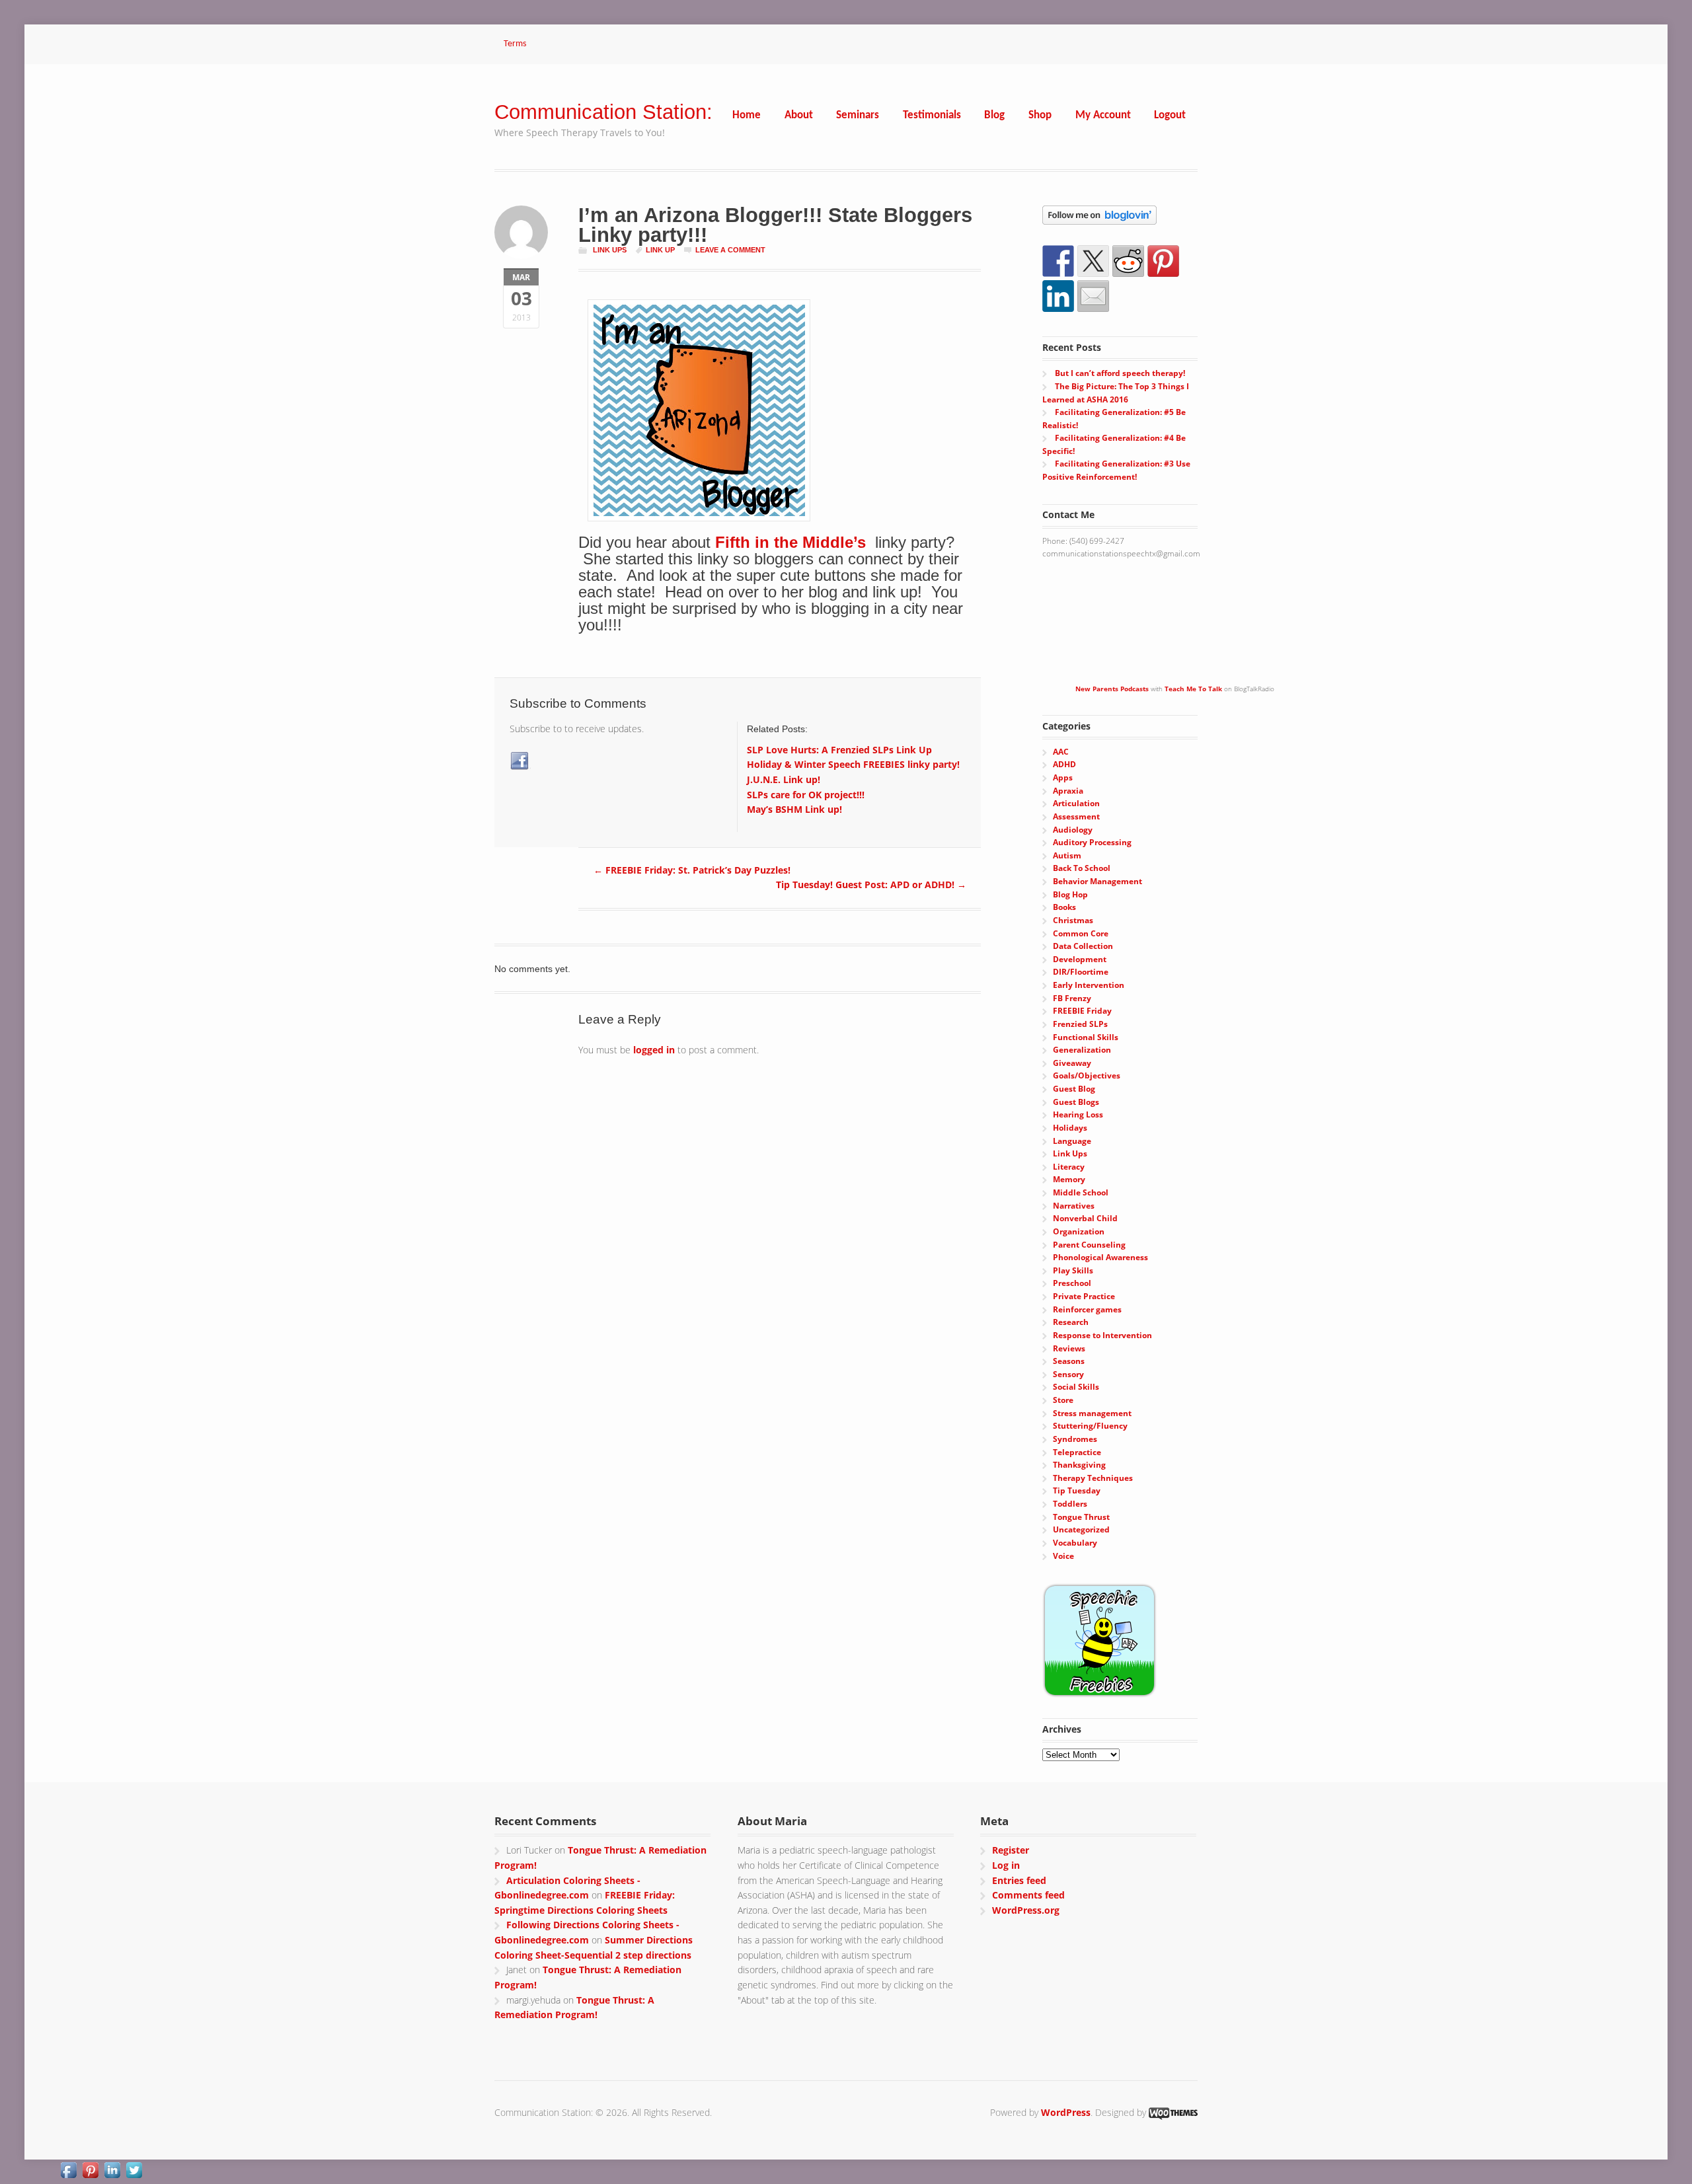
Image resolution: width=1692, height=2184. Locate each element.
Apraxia (1068, 791)
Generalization (1082, 1050)
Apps (1063, 777)
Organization (1079, 1231)
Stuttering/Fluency (1090, 1426)
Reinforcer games (1087, 1309)
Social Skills (1076, 1387)
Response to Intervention (1102, 1335)
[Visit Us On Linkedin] (112, 2172)
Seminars (858, 115)
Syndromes (1075, 1439)
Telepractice (1077, 1452)
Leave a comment (730, 250)
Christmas (1073, 920)
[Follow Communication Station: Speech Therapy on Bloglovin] (1099, 218)
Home (747, 115)
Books (1064, 907)
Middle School (1081, 1192)
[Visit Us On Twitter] (134, 2172)
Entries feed (1019, 1880)
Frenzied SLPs (1080, 1024)
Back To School (1082, 868)
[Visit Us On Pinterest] (90, 2172)
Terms (515, 44)
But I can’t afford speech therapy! (1120, 373)
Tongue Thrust (1081, 1517)
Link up (660, 250)
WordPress (1066, 2112)
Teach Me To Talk (1193, 689)
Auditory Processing (1092, 842)
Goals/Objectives (1087, 1075)
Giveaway (1072, 1063)
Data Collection (1083, 946)
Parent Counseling (1089, 1245)
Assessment (1076, 816)
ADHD (1064, 764)
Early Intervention (1089, 985)
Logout (1170, 115)
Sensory (1068, 1374)
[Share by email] (1093, 296)
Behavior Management (1097, 881)
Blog (994, 115)
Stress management (1092, 1413)
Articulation (1076, 803)
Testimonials (932, 115)
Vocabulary (1075, 1543)
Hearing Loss (1078, 1114)
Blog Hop (1070, 894)
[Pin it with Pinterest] (1163, 261)
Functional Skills (1086, 1037)
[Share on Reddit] (1128, 261)
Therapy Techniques (1093, 1478)
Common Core (1081, 933)
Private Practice (1084, 1296)
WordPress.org (1026, 1910)
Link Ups (610, 250)
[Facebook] (520, 761)
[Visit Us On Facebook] (68, 2172)
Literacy (1069, 1167)
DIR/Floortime (1081, 972)
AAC (1061, 752)
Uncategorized (1081, 1529)
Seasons (1069, 1361)
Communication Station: (603, 112)
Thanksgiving (1079, 1465)
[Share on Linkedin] (1058, 296)
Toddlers (1070, 1504)
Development (1080, 959)
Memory (1069, 1179)
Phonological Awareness (1100, 1257)
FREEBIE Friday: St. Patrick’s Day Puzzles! (692, 870)
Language (1072, 1141)
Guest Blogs (1076, 1102)
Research (1071, 1322)
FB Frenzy (1072, 998)
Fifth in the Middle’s (793, 542)
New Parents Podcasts (1112, 689)
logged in (654, 1050)
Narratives (1074, 1206)
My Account (1103, 115)
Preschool (1072, 1283)
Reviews (1069, 1348)
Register (1011, 1850)
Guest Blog (1074, 1089)
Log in (1006, 1865)
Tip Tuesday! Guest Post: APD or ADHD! (871, 885)
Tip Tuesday (1077, 1490)
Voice (1063, 1556)
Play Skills (1073, 1270)
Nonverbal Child (1085, 1218)
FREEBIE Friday (1082, 1011)
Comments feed (1028, 1895)
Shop (1040, 115)
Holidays (1070, 1128)
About (799, 115)
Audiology (1073, 830)
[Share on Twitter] (1093, 261)
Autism (1067, 855)
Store (1063, 1400)
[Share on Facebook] (1058, 261)
